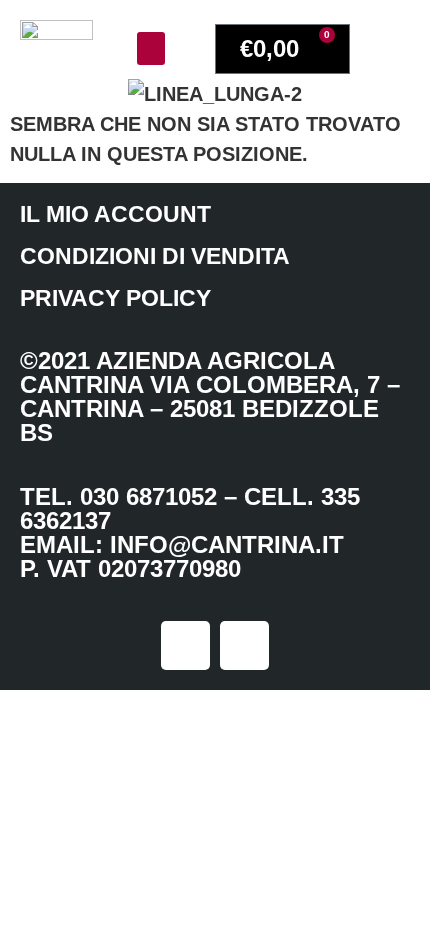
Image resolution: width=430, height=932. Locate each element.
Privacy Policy (115, 298)
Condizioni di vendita (155, 256)
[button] (151, 48)
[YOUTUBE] (244, 645)
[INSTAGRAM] (185, 645)
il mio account (115, 214)
